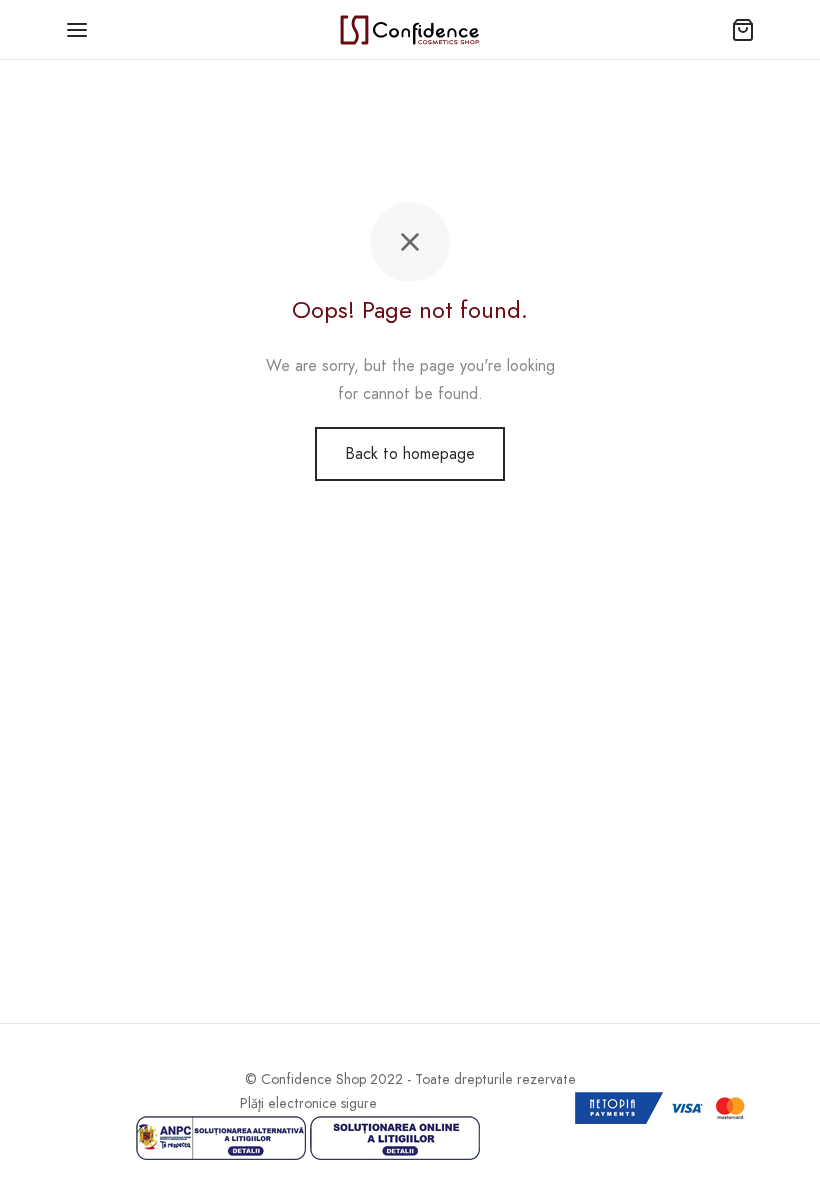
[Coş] (743, 30)
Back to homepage (410, 453)
